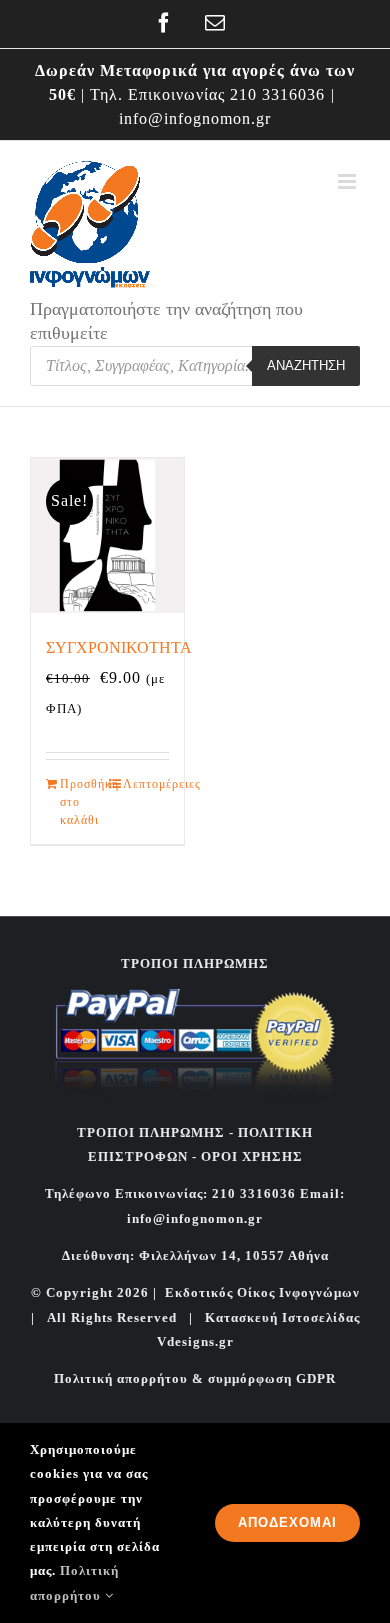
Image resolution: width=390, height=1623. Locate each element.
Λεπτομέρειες (146, 784)
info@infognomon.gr (195, 118)
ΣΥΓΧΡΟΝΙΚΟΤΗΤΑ (119, 647)
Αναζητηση (306, 365)
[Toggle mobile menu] (349, 181)
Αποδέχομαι (287, 1522)
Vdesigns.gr (195, 1341)
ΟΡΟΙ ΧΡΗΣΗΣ (250, 1156)
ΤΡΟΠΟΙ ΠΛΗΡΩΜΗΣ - (155, 1132)
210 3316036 (277, 94)
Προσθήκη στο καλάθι (83, 802)
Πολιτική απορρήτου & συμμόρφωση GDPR (195, 1378)
